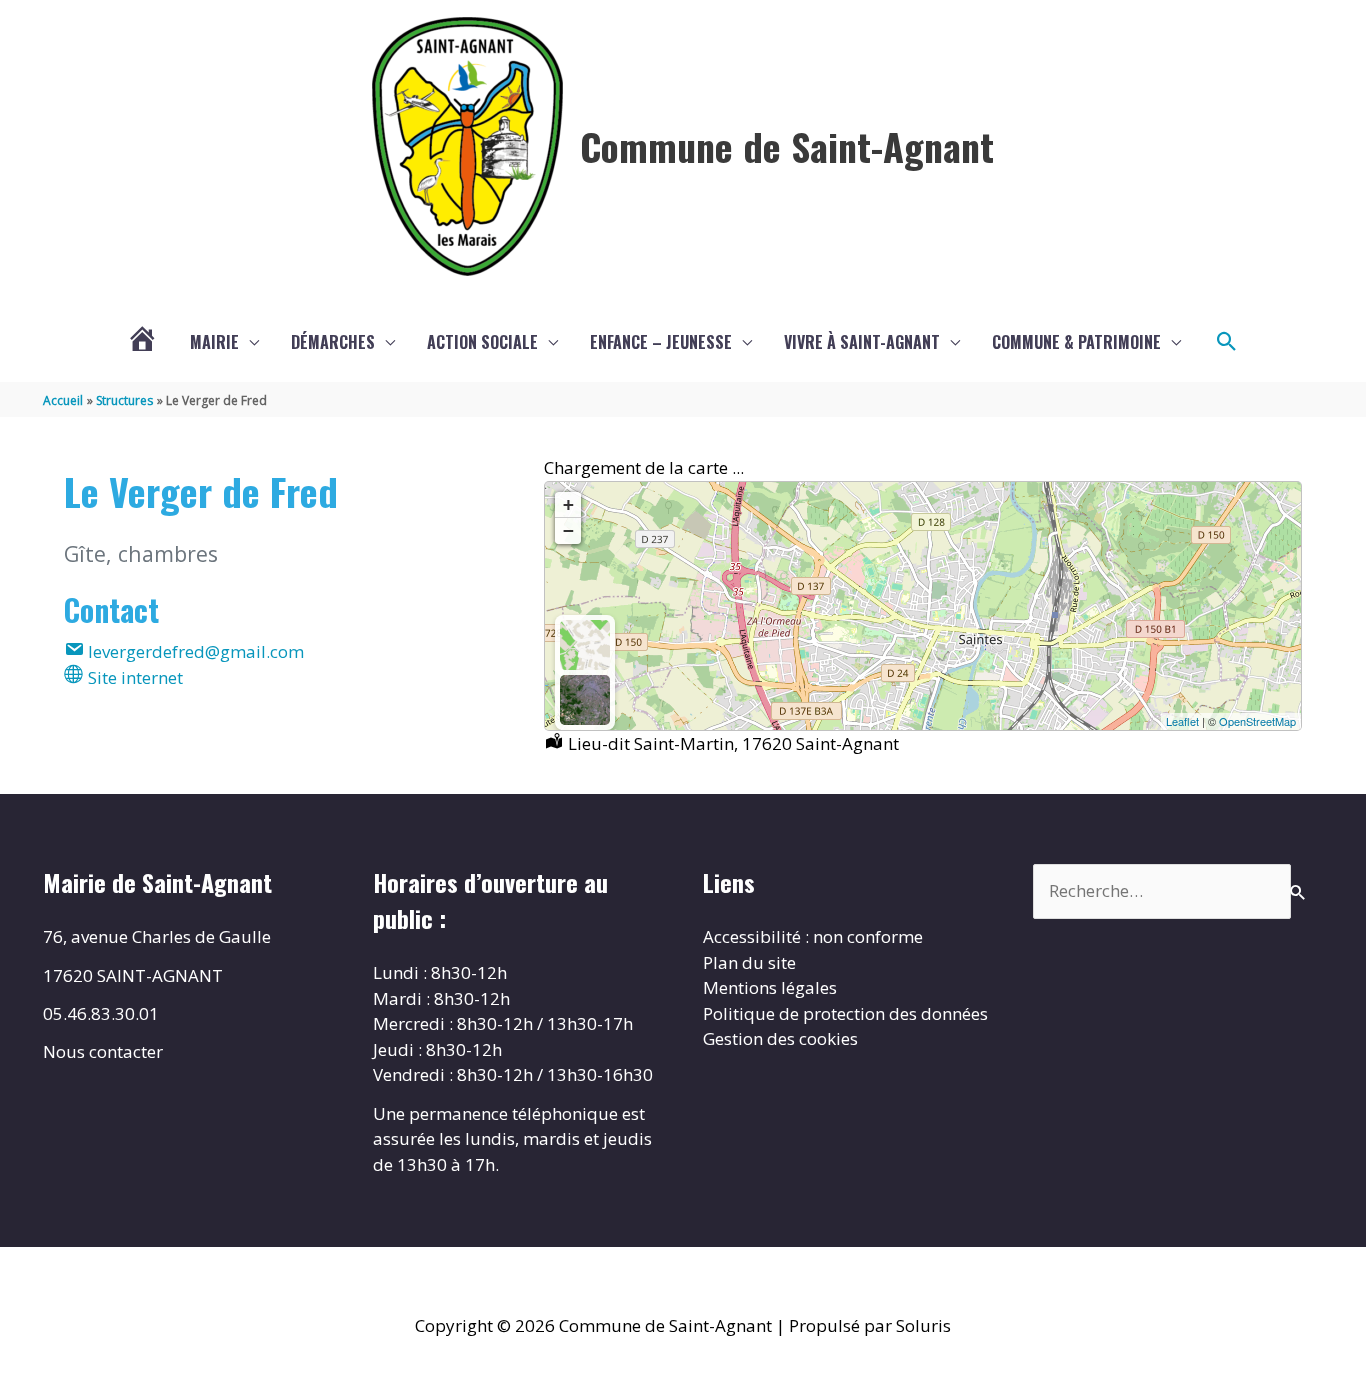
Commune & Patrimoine (1076, 342)
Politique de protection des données (845, 1013)
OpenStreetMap (1257, 721)
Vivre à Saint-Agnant (862, 342)
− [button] (568, 530)
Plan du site (749, 962)
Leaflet (1182, 721)
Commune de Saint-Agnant (787, 146)
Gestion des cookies (780, 1038)
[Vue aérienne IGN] (585, 700)
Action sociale (482, 342)
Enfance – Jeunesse (661, 342)
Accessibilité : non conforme (813, 936)
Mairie (214, 342)
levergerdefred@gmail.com (194, 651)
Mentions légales (770, 987)
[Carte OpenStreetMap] (585, 645)
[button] (1227, 342)
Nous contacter (103, 1051)
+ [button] (568, 504)
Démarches (333, 342)
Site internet (133, 677)
